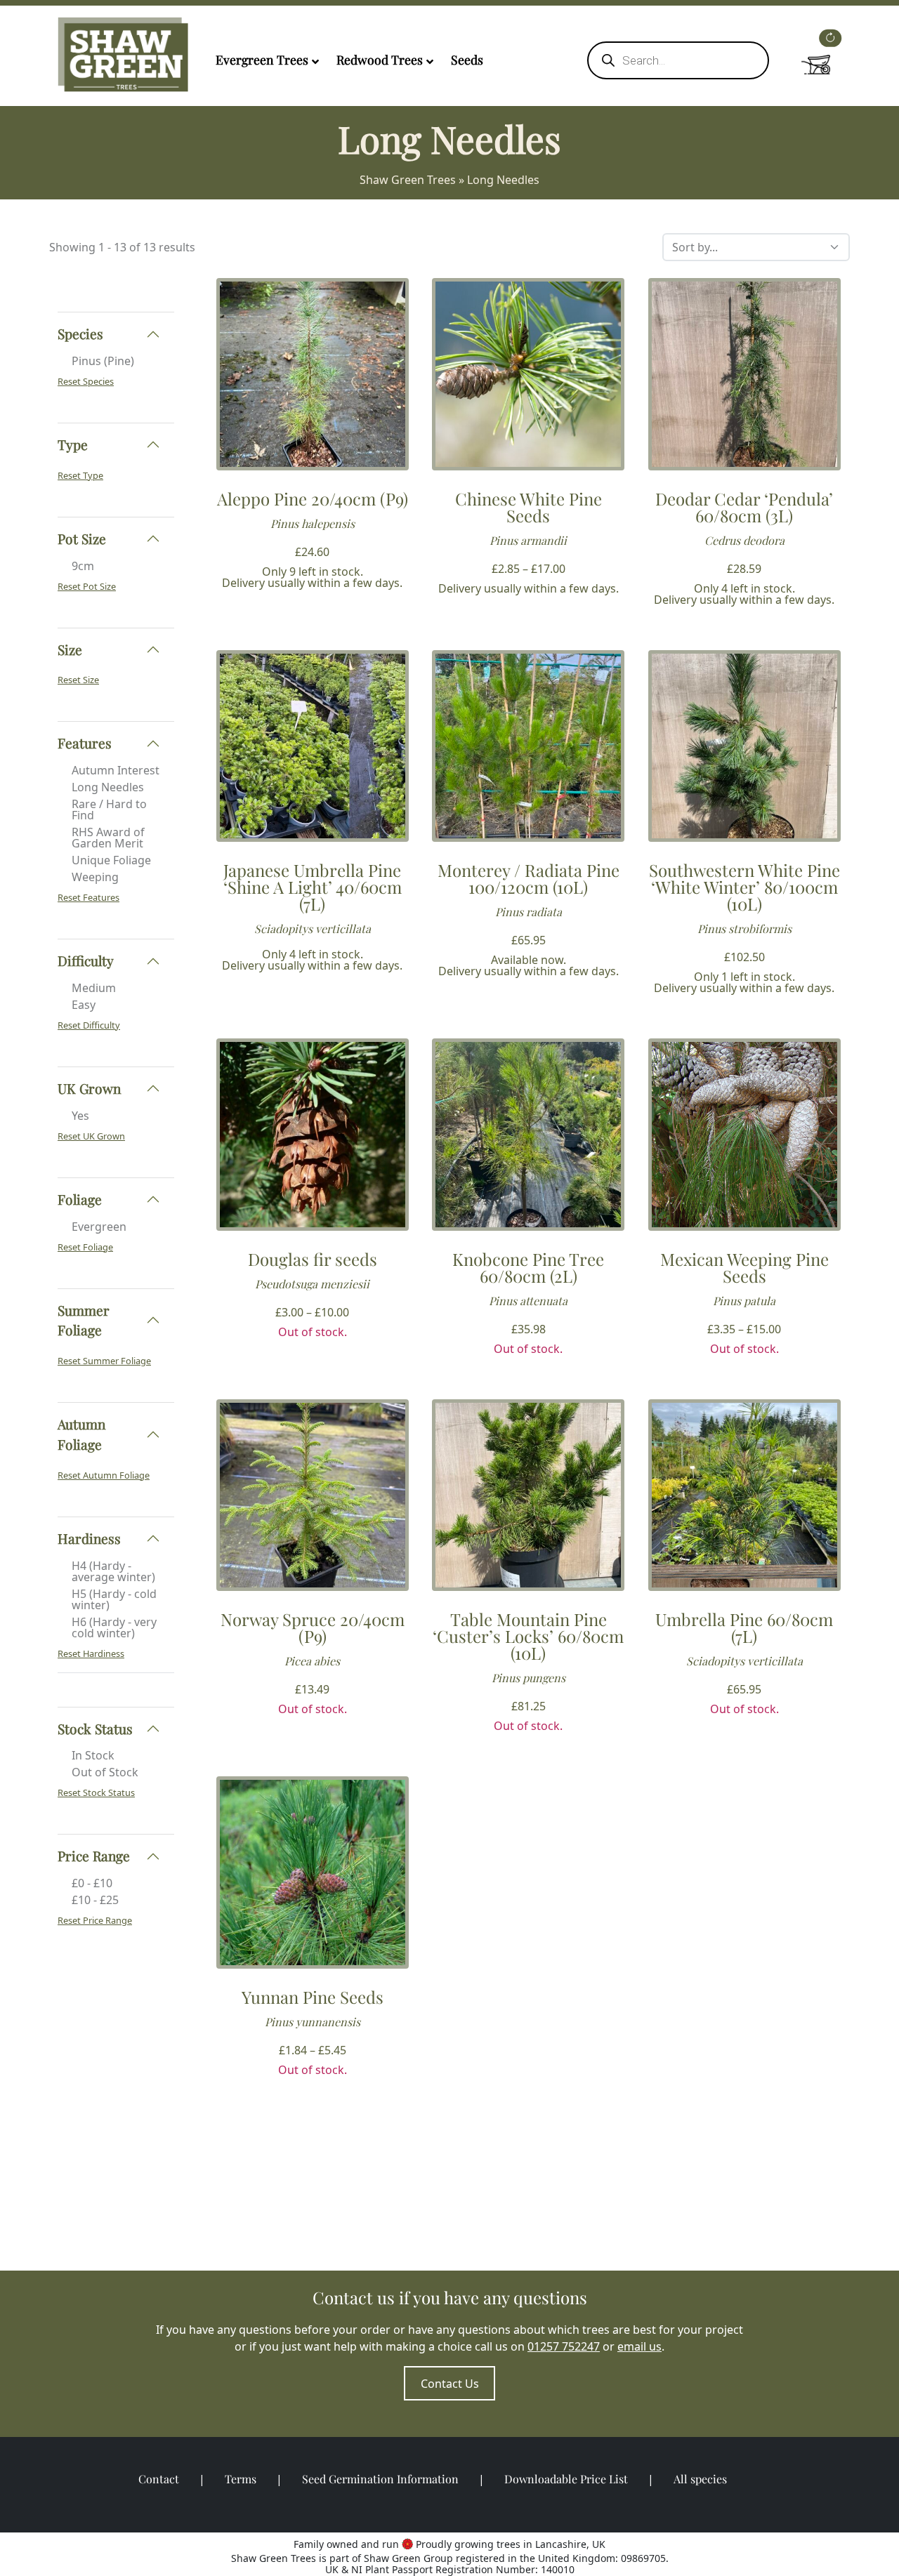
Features (85, 743)
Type (73, 444)
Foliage (80, 1199)
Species (80, 333)
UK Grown (89, 1088)
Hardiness (89, 1538)
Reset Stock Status (96, 1792)
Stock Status (95, 1729)
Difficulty (86, 960)
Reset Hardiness (91, 1653)
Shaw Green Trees (408, 180)
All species (700, 2479)
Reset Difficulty (89, 1025)
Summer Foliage (84, 1320)
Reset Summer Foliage (104, 1361)
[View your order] (816, 57)
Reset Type (80, 475)
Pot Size (82, 539)
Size (70, 649)
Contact (159, 2479)
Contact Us (450, 2384)
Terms (241, 2479)
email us (639, 2346)
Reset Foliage (85, 1247)
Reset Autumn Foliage (104, 1475)
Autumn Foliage (81, 1434)
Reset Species (86, 381)
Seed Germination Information (380, 2479)
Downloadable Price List (566, 2479)
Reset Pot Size (87, 586)
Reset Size (78, 680)
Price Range (94, 1856)
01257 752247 (564, 2346)
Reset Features (88, 897)
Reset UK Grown (91, 1136)
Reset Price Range (95, 1920)
